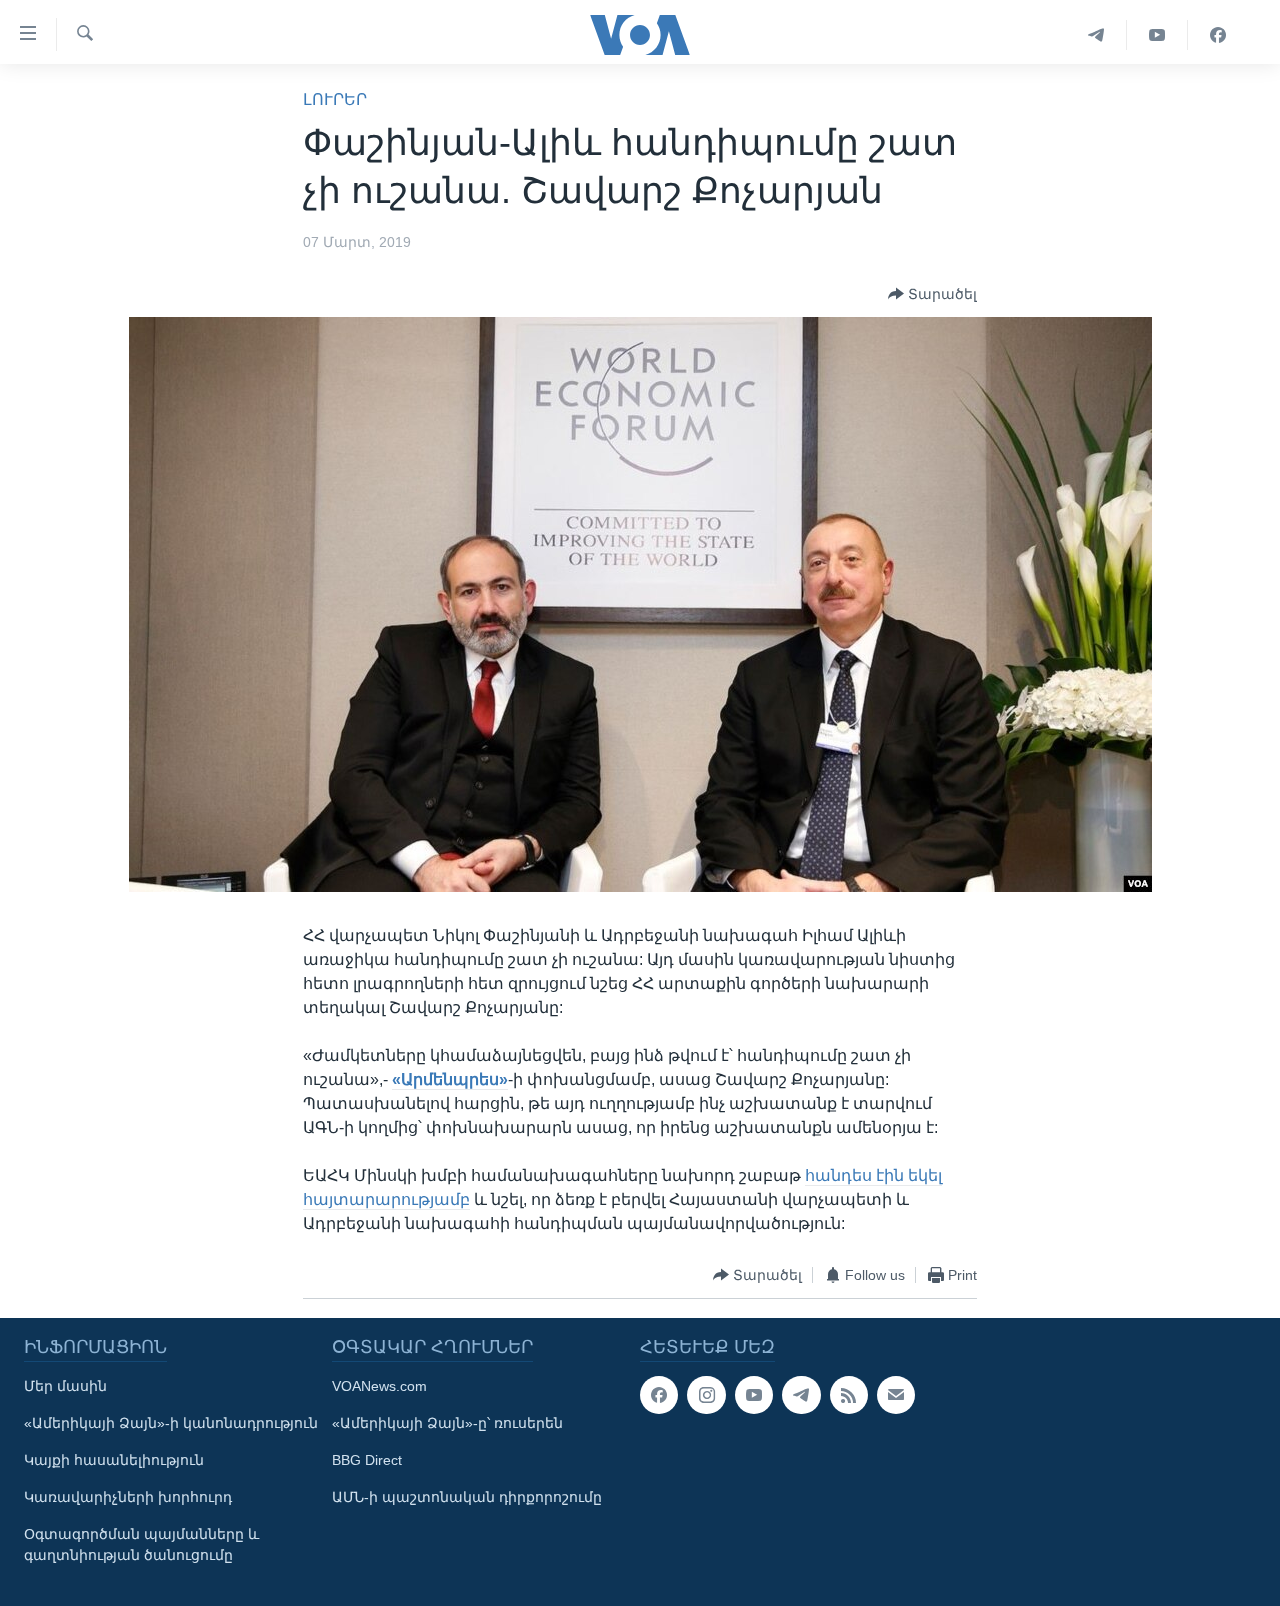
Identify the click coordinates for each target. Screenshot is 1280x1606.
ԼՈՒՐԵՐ (335, 99)
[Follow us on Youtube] (754, 1395)
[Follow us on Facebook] (659, 1395)
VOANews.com (379, 1386)
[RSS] (849, 1395)
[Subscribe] (896, 1395)
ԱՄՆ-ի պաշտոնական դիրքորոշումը (467, 1497)
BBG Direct (367, 1460)
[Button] (932, 294)
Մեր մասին (65, 1386)
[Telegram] (1096, 35)
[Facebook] (1218, 35)
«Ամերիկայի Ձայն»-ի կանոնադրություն (171, 1423)
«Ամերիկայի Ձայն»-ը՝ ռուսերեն (447, 1423)
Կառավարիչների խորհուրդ (128, 1497)
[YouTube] (1157, 35)
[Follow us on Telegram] (801, 1395)
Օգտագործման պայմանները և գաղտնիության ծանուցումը (141, 1544)
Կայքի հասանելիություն (114, 1460)
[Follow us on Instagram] (706, 1395)
